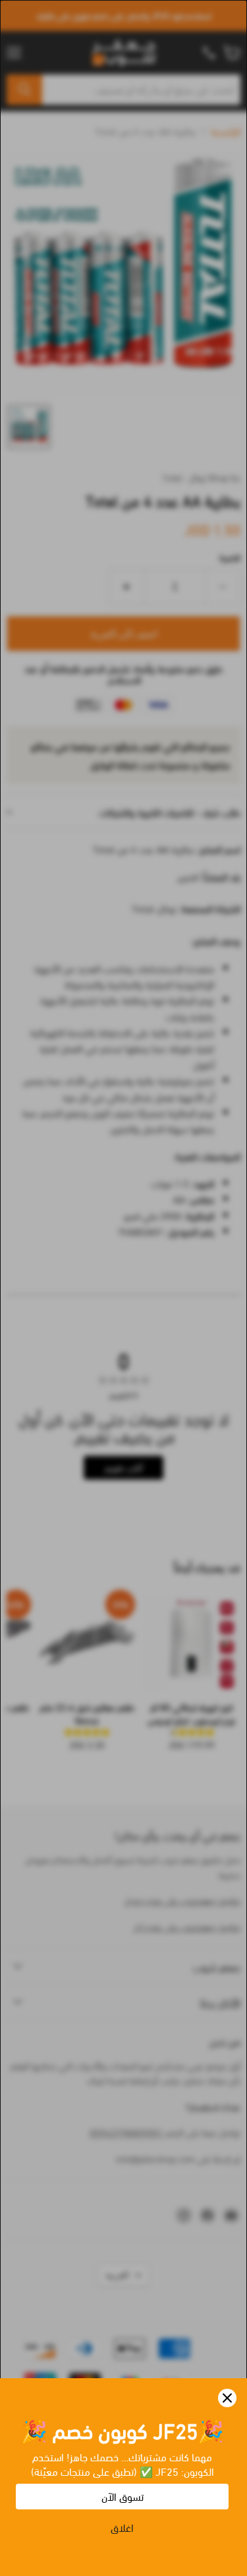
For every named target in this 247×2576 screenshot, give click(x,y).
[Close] (227, 2398)
